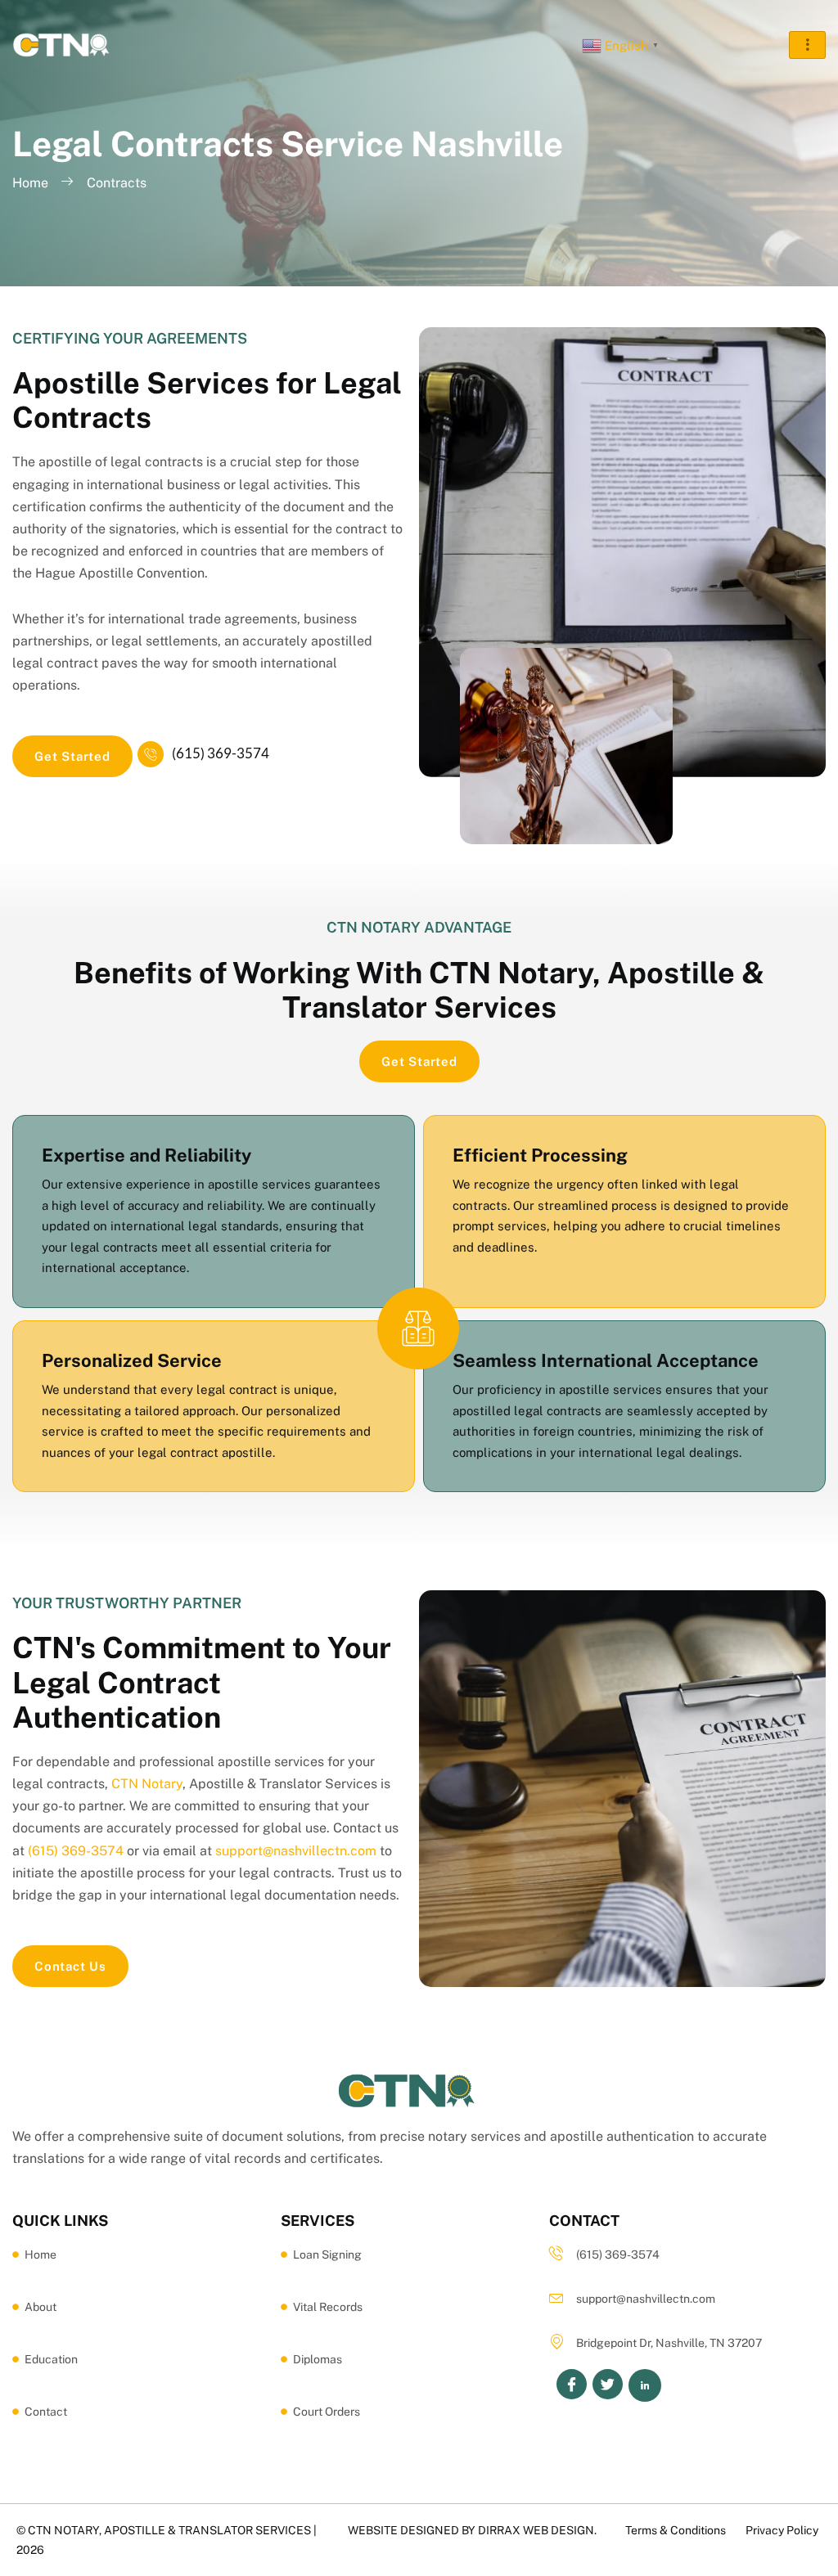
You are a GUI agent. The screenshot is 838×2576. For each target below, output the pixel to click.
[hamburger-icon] (807, 45)
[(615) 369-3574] (151, 754)
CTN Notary (147, 1784)
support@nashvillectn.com (296, 1851)
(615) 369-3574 (221, 753)
